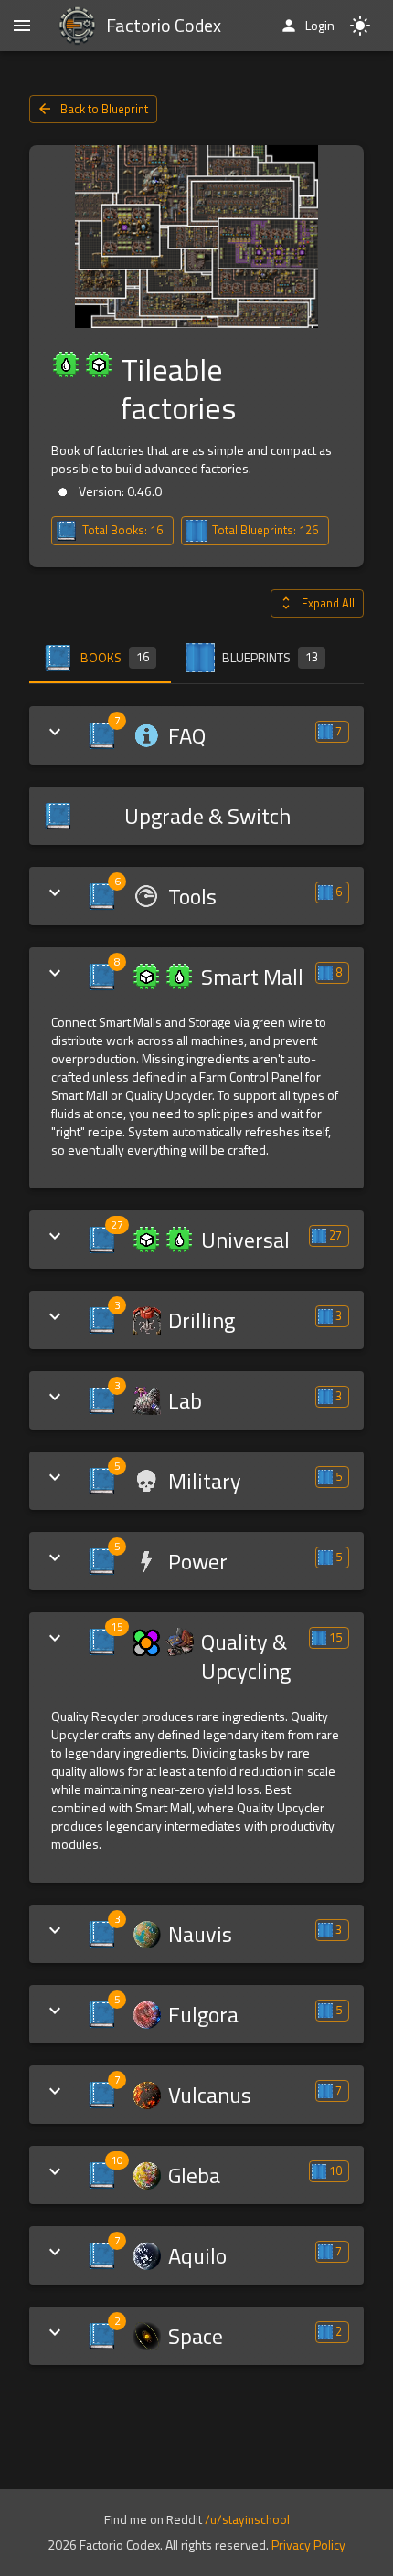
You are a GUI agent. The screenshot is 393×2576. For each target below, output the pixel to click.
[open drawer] (22, 26)
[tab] (100, 658)
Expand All (328, 603)
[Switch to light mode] (360, 26)
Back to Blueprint (104, 109)
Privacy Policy (308, 2544)
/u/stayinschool (247, 2519)
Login (320, 25)
